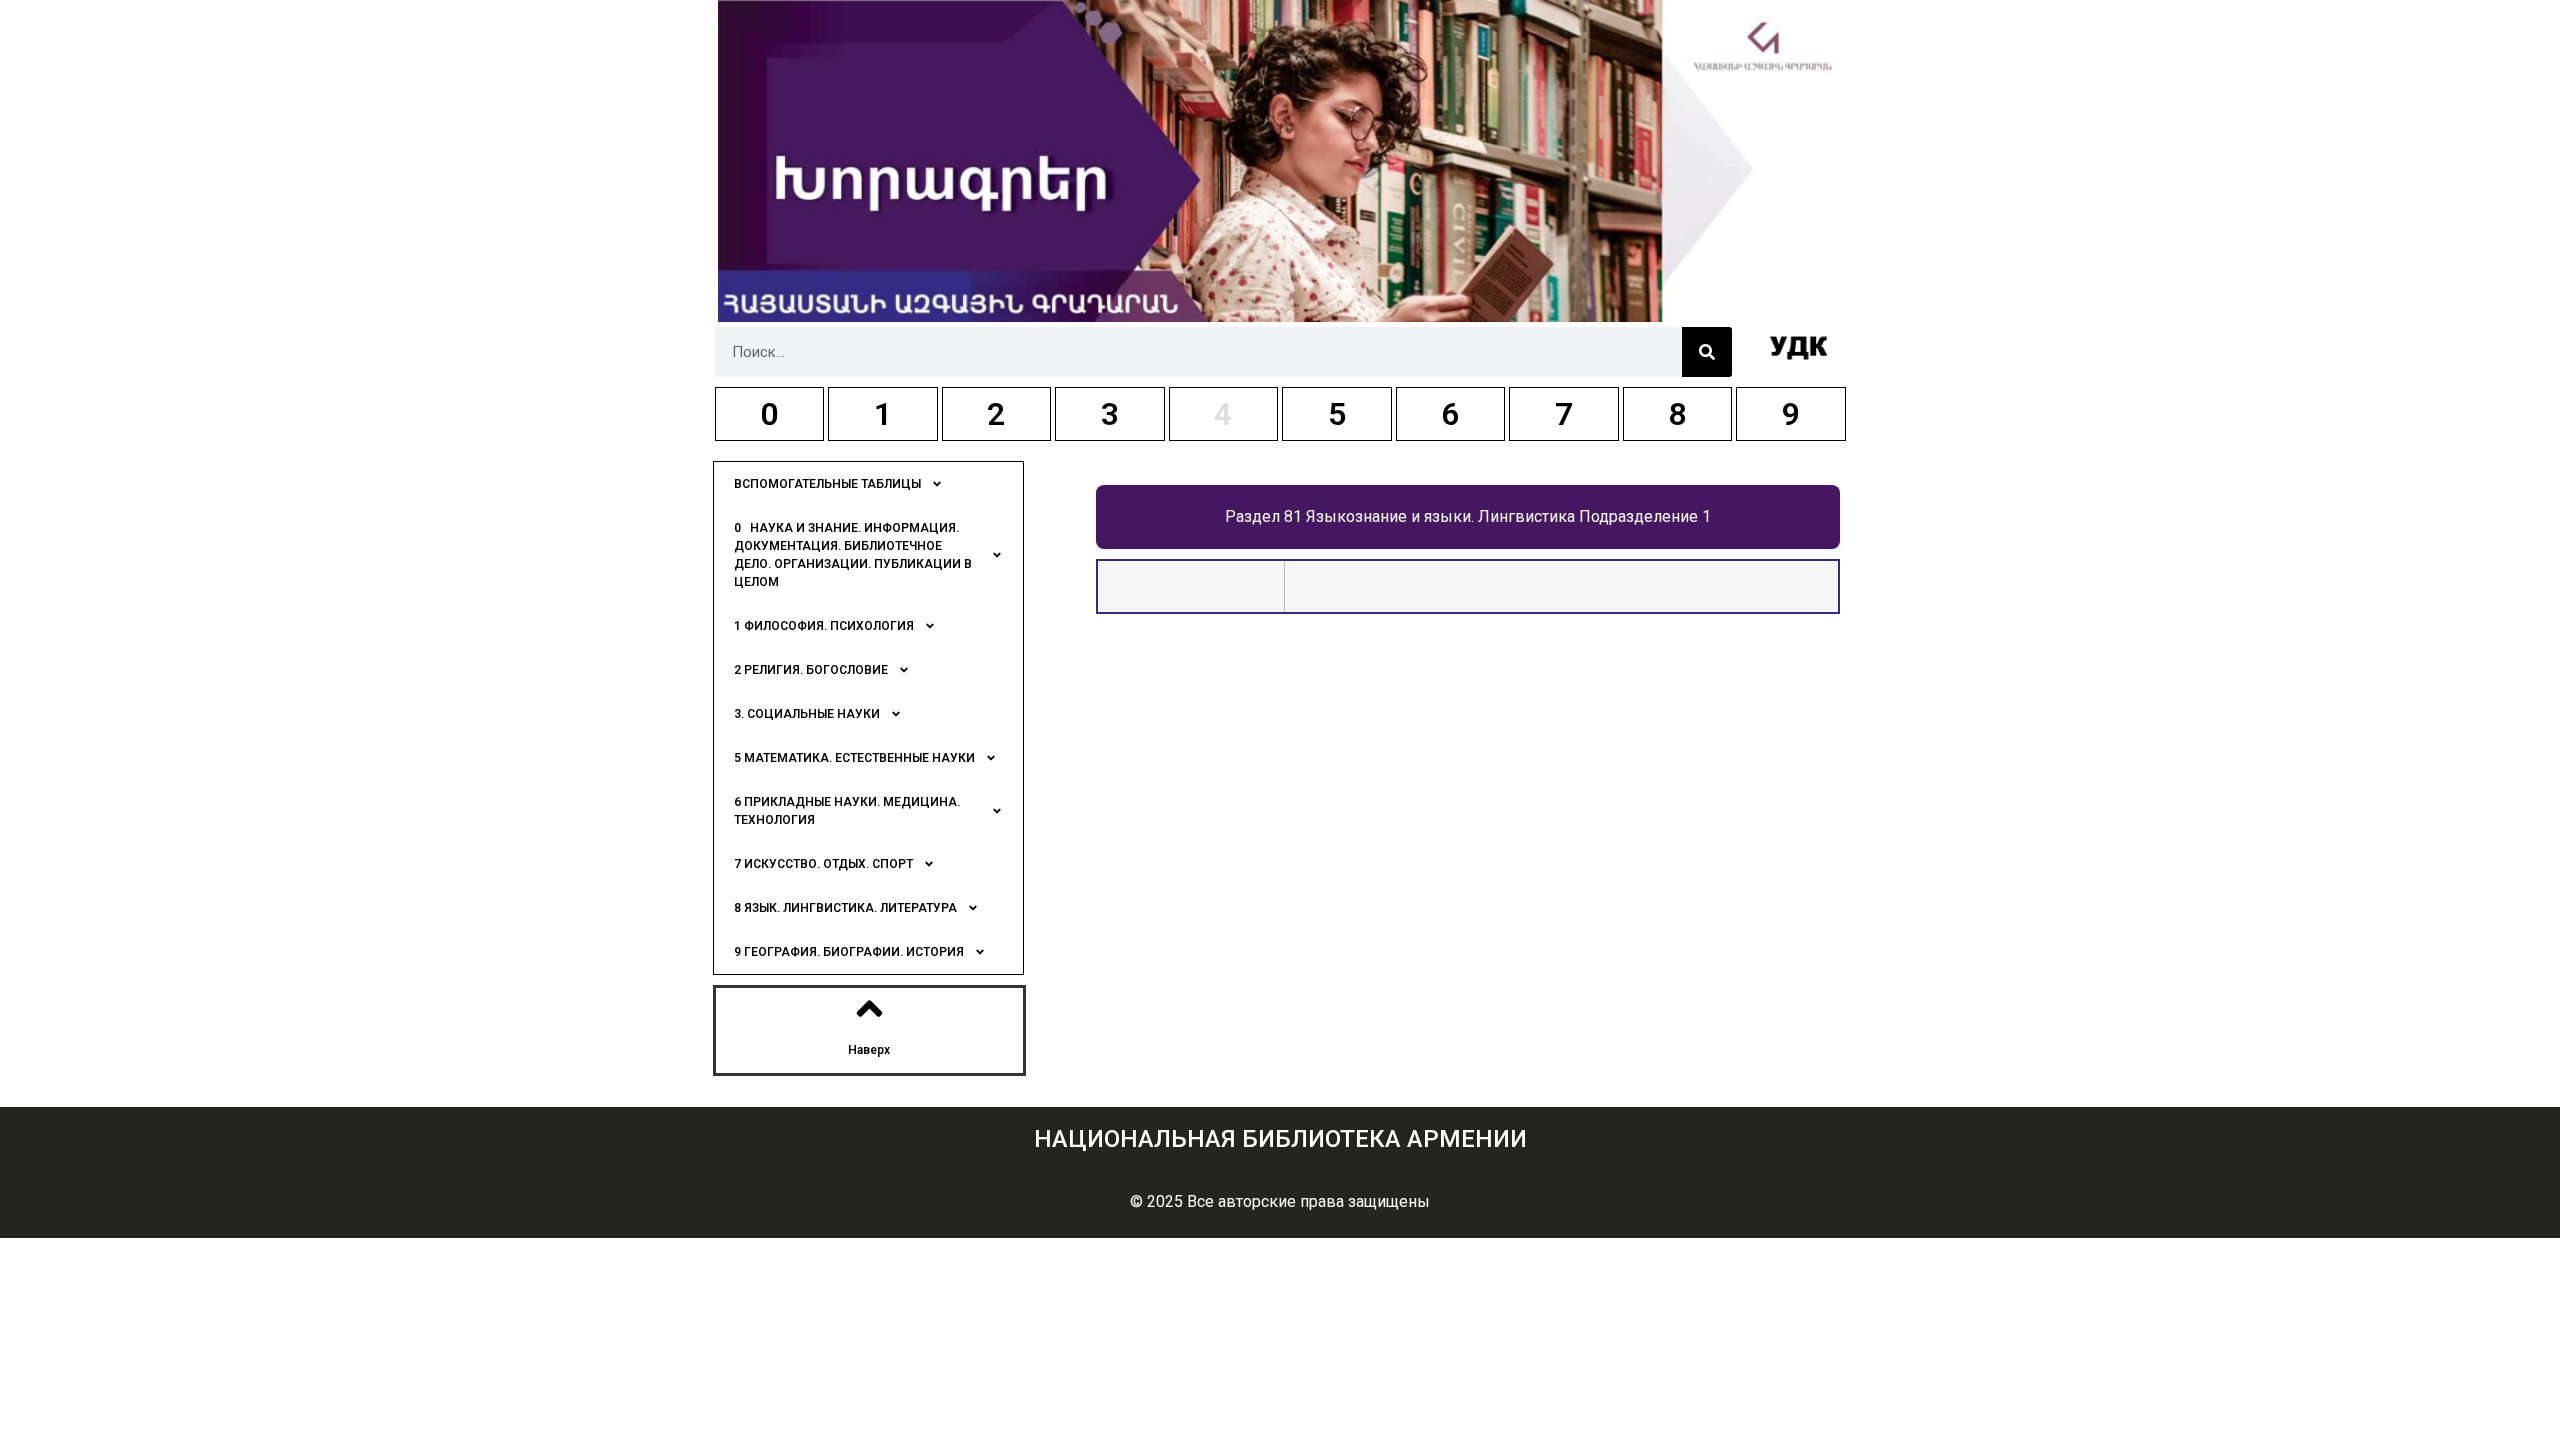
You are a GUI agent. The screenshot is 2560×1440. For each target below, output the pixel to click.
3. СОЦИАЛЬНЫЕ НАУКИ (807, 714)
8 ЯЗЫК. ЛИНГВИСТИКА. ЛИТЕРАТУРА (845, 908)
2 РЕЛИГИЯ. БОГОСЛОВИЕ (811, 670)
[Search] (1707, 352)
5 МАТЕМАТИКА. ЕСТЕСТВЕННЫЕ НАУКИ (854, 758)
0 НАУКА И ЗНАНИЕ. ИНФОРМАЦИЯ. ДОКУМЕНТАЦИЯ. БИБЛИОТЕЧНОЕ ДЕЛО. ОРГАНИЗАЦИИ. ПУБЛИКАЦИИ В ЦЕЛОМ (853, 555)
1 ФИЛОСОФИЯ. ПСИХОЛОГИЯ (824, 626)
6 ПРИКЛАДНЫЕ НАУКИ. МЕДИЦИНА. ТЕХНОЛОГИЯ (847, 811)
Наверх (869, 1050)
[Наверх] (869, 1008)
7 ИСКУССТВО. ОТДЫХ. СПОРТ (823, 864)
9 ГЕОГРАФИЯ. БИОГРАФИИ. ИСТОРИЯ (849, 952)
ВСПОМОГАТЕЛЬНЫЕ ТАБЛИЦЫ (827, 484)
